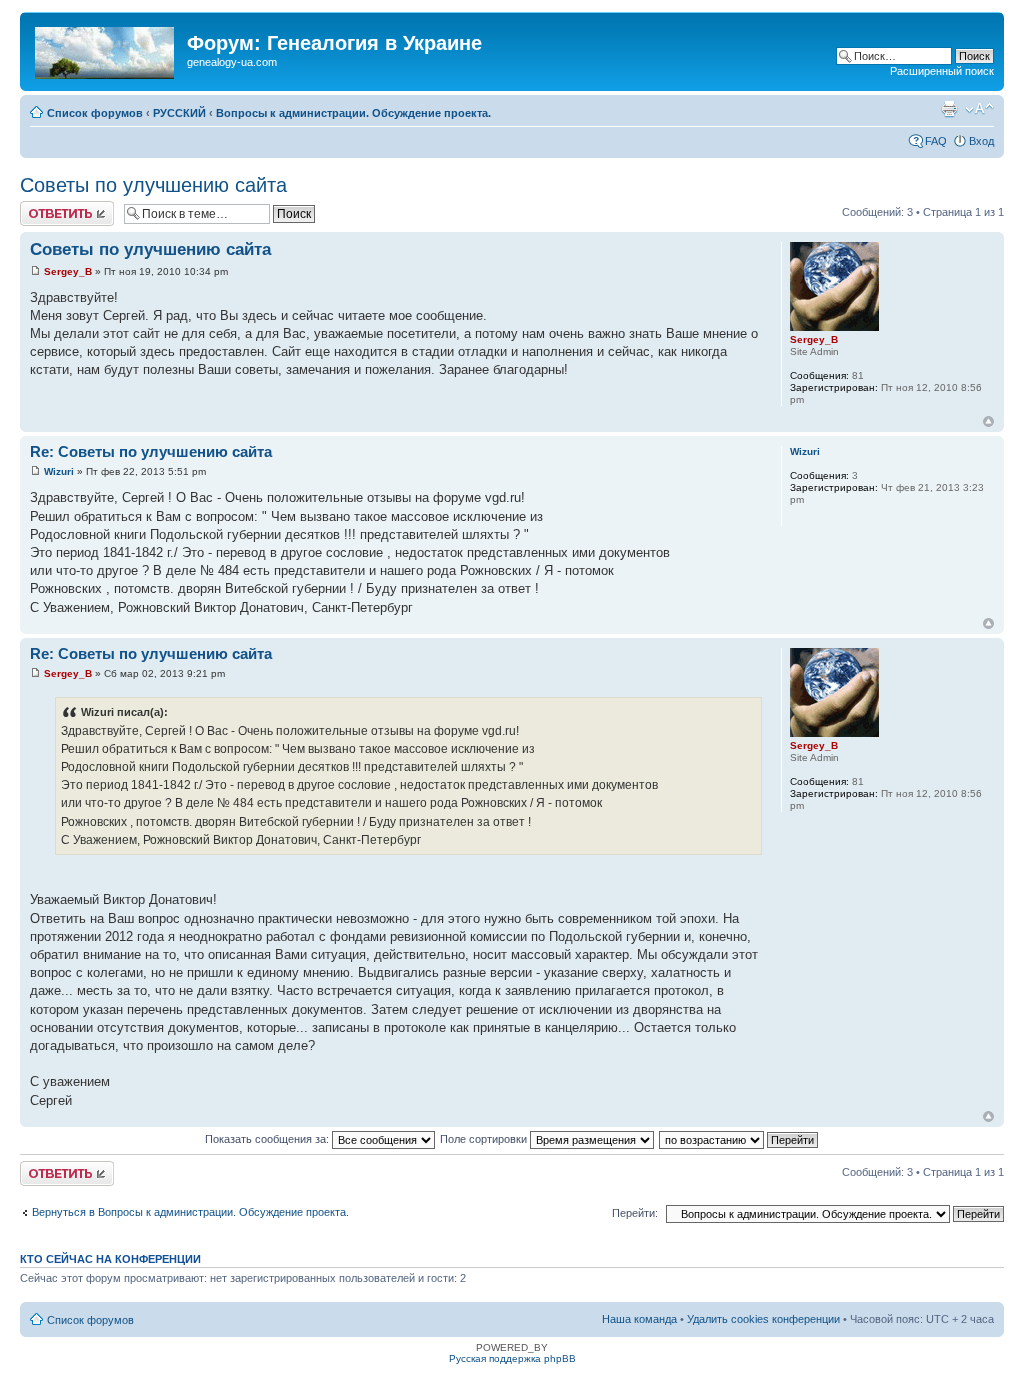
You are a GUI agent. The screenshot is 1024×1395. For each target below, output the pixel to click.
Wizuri (59, 471)
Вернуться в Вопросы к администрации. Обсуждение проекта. (190, 1212)
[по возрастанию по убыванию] (739, 1139)
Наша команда (639, 1319)
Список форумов (95, 113)
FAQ (936, 141)
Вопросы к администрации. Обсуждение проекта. (353, 113)
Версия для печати (949, 109)
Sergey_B (68, 271)
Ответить (44, 207)
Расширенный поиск (942, 71)
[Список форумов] (106, 49)
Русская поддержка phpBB (512, 1358)
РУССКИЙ (179, 113)
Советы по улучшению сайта (153, 185)
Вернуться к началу (988, 421)
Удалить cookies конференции (763, 1319)
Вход (981, 141)
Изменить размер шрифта (979, 109)
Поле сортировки (485, 1139)
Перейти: (635, 1213)
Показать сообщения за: (268, 1139)
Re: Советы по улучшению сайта (151, 451)
